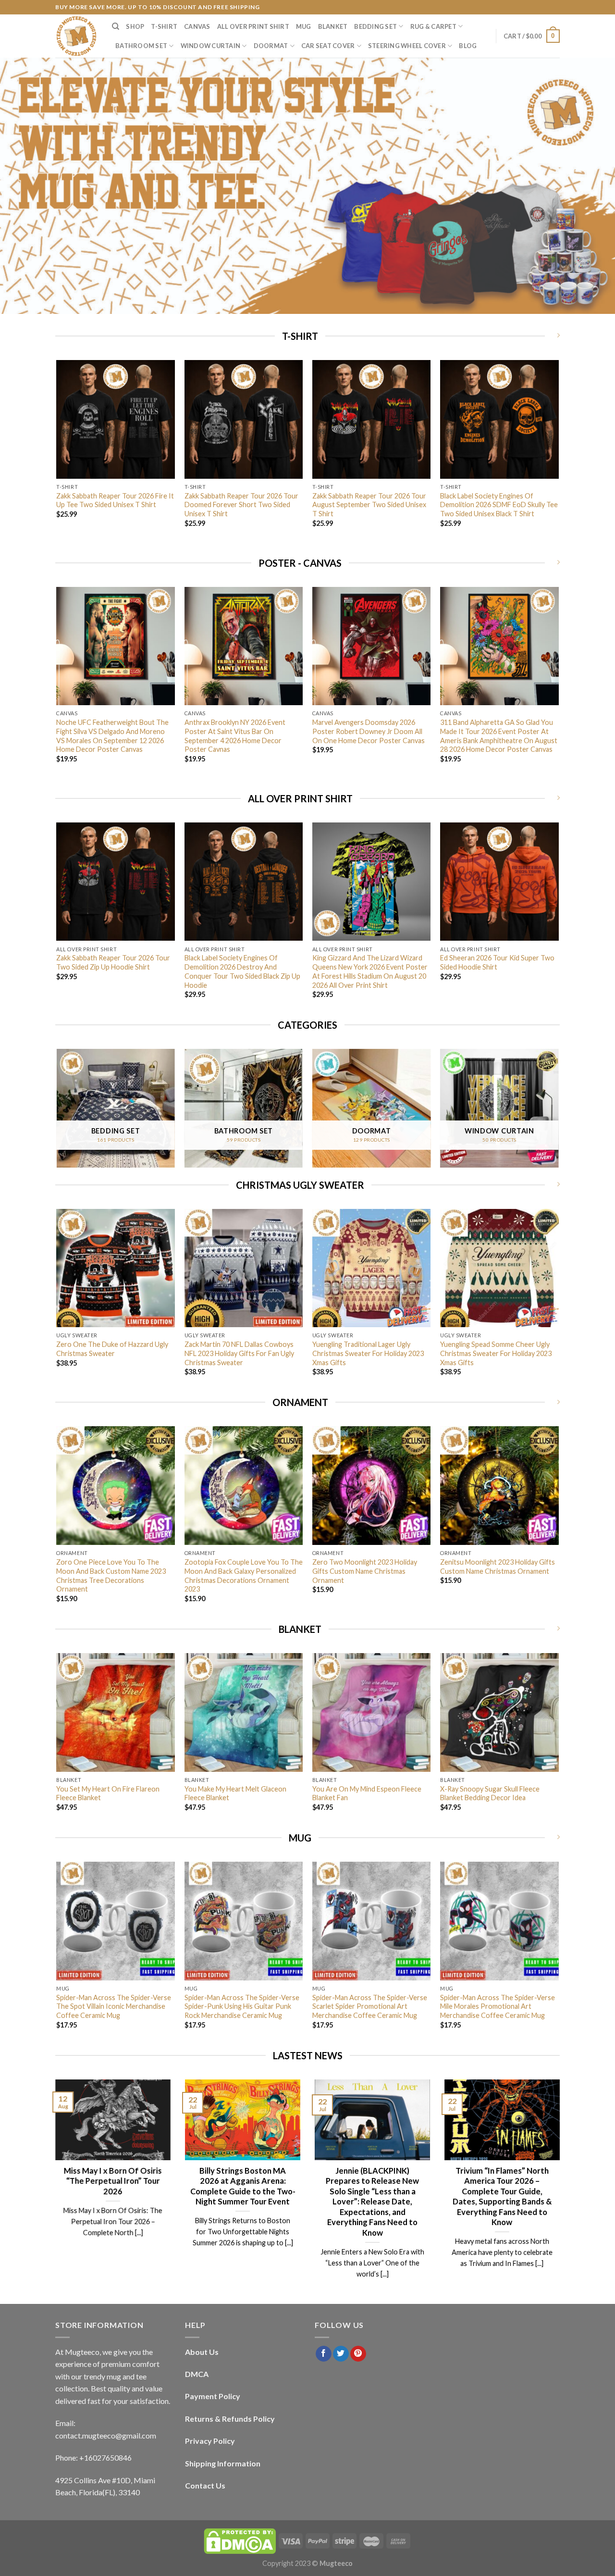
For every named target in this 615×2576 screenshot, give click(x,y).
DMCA (197, 2374)
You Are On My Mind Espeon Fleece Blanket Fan (367, 1793)
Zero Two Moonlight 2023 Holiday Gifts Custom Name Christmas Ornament (365, 1571)
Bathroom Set (141, 46)
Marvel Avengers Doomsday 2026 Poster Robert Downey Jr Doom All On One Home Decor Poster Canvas (369, 731)
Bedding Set (375, 26)
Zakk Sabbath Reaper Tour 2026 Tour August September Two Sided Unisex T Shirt (369, 505)
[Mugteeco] (76, 36)
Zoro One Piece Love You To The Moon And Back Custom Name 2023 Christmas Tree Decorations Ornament (111, 1575)
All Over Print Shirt (253, 26)
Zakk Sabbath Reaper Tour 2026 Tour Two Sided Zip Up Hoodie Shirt (113, 962)
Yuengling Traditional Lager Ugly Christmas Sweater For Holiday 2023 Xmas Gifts (368, 1353)
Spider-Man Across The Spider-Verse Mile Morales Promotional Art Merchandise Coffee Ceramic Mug (498, 2006)
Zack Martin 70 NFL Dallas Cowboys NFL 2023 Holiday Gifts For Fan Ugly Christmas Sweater (239, 1353)
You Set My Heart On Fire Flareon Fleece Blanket (108, 1793)
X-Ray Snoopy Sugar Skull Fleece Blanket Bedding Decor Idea (490, 1793)
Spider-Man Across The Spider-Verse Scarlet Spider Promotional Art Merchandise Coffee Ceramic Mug (370, 2006)
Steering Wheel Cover (407, 46)
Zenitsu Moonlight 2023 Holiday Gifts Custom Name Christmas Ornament (498, 1567)
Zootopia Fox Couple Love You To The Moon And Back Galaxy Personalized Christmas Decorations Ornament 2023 (244, 1575)
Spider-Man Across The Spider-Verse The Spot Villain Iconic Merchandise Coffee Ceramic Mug (114, 2006)
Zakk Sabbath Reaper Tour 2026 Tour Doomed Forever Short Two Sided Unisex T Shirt (241, 505)
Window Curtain (211, 46)
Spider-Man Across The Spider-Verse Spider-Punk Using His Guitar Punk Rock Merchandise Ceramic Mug (242, 2006)
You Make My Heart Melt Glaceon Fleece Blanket (235, 1793)
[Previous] (57, 457)
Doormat (271, 46)
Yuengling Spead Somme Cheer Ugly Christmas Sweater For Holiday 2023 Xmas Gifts (496, 1353)
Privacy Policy (210, 2441)
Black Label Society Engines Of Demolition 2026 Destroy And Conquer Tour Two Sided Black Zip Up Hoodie (242, 971)
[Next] (558, 457)
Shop (135, 26)
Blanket (333, 26)
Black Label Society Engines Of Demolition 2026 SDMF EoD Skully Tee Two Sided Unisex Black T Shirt (499, 505)
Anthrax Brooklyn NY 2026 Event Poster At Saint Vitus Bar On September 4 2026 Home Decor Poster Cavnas (235, 736)
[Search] (116, 26)
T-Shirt (164, 26)
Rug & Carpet (433, 26)
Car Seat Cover (328, 46)
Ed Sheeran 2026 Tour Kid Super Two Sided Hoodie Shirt (497, 962)
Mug (304, 26)
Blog (468, 46)
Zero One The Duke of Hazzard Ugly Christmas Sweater (112, 1349)
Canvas (197, 26)
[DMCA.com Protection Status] (240, 2540)
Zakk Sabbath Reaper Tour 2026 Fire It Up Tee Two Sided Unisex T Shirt (115, 500)
